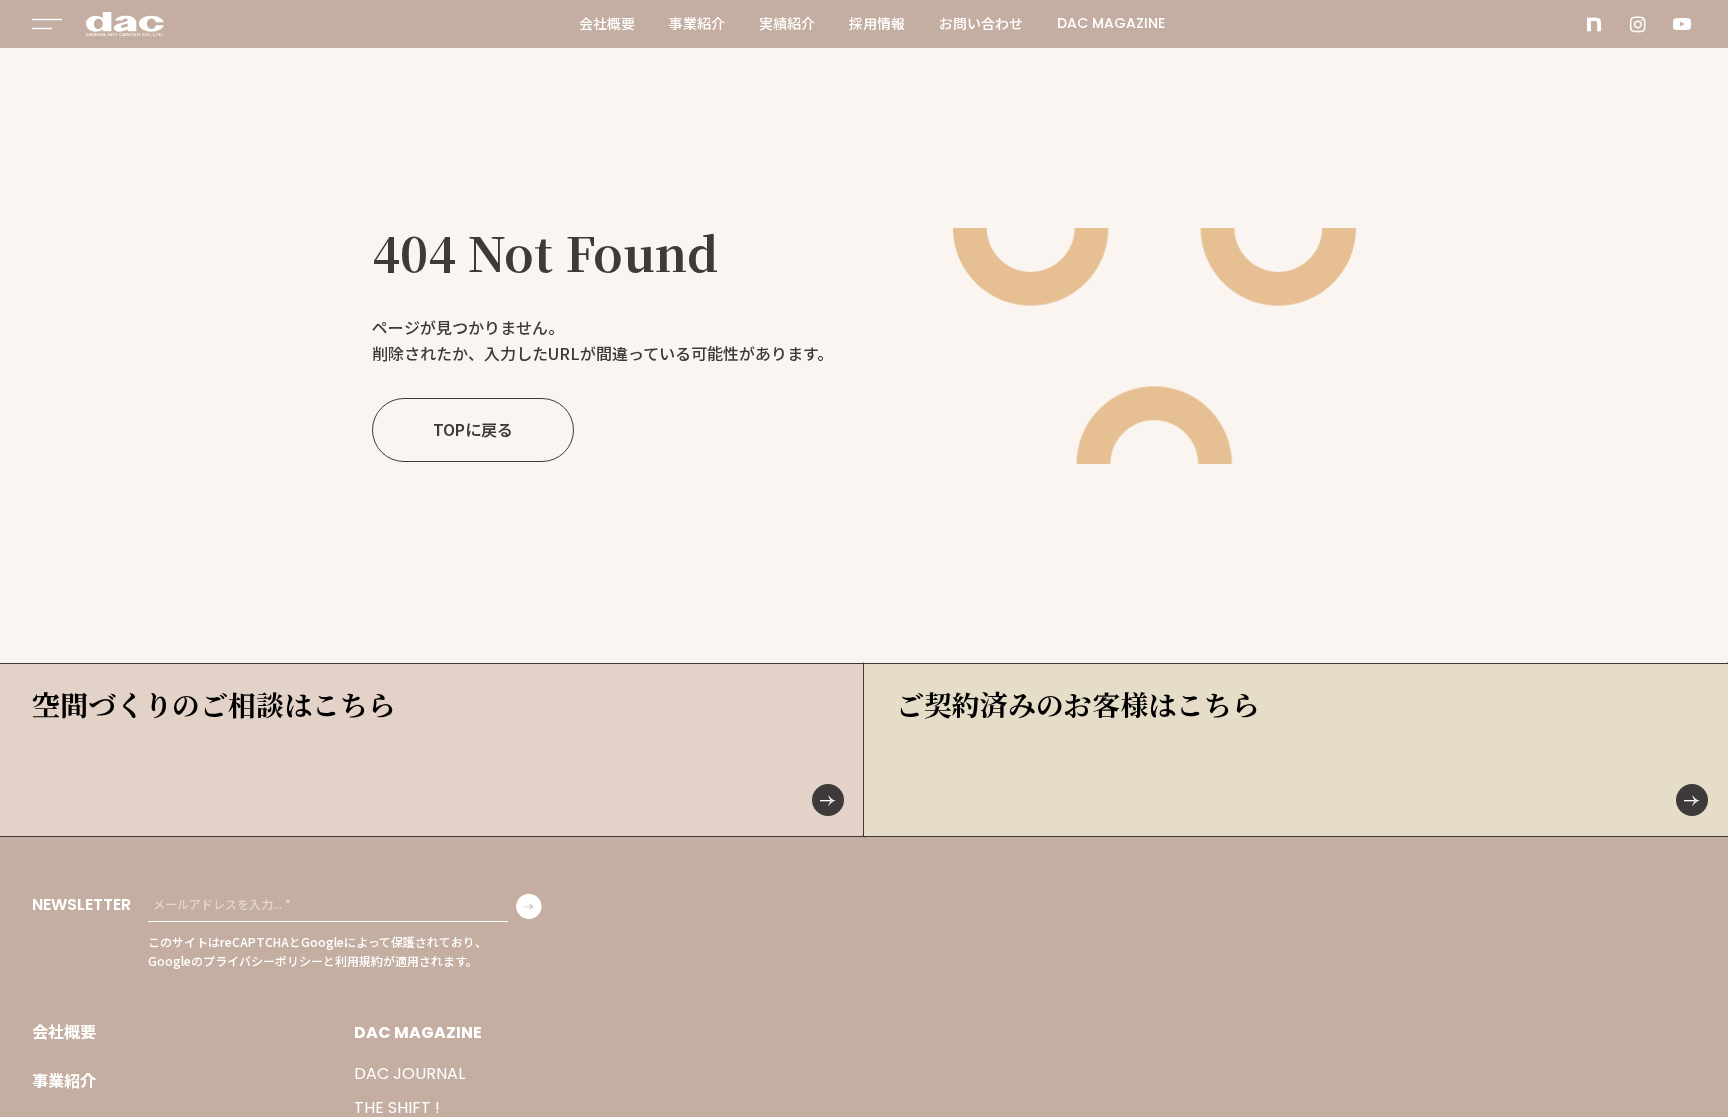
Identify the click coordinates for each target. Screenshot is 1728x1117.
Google (322, 941)
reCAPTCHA (254, 941)
